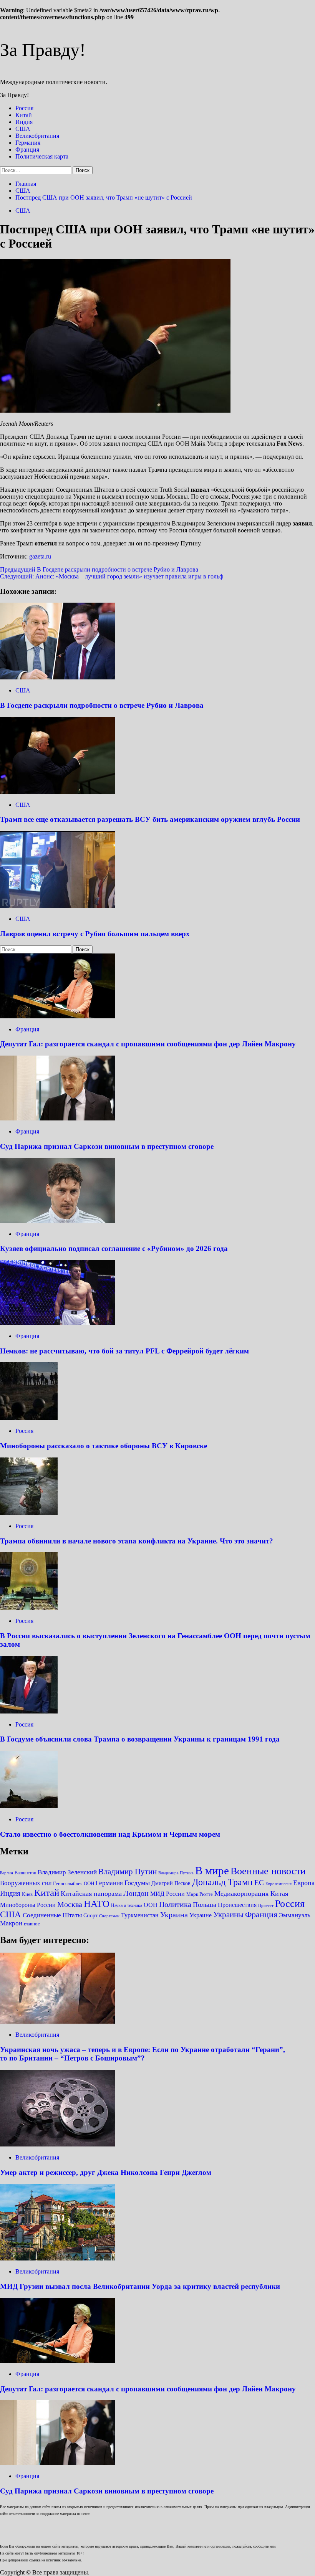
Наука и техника (127, 1905)
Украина (174, 1915)
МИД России (167, 1894)
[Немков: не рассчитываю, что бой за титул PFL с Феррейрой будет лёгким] (58, 1323)
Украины (228, 1915)
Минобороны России (28, 1905)
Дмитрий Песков (171, 1883)
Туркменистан (140, 1915)
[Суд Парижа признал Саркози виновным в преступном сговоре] (58, 1118)
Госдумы (137, 1883)
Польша (205, 1905)
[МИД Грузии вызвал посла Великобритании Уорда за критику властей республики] (58, 2258)
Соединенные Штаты (52, 1915)
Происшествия (237, 1905)
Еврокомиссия (279, 1884)
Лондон (136, 1893)
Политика (175, 1904)
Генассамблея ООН (74, 1884)
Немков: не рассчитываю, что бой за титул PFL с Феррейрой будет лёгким (124, 1351)
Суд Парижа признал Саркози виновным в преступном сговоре (107, 1146)
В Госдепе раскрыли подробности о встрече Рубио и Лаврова (102, 705)
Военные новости (268, 1871)
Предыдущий (99, 569)
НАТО (97, 1904)
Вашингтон (25, 1873)
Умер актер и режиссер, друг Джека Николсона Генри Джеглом (106, 2172)
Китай (24, 115)
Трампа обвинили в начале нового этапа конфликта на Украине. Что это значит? (137, 1541)
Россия (24, 108)
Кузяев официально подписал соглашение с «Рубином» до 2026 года (114, 1248)
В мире (212, 1870)
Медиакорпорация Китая (251, 1894)
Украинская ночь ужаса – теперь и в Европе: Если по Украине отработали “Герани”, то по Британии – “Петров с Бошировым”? (143, 2054)
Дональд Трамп (222, 1882)
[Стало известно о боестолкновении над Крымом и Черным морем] (29, 1806)
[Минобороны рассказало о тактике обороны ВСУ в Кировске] (29, 1418)
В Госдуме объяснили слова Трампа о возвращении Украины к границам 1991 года (140, 1739)
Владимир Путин (128, 1872)
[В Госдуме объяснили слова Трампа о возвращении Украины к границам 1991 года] (29, 1711)
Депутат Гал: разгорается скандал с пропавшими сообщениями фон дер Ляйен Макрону (148, 1044)
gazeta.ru (40, 556)
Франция (27, 150)
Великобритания (37, 136)
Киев (27, 1894)
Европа (304, 1883)
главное (32, 1924)
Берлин (7, 1873)
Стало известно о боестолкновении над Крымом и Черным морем (110, 1834)
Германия (28, 143)
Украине (201, 1915)
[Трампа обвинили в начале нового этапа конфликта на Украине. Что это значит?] (29, 1513)
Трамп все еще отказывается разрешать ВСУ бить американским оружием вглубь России (150, 819)
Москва (70, 1904)
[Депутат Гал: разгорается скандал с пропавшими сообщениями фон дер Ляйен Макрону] (58, 1016)
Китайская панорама (91, 1894)
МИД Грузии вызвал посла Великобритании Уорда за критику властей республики (140, 2286)
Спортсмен (109, 1916)
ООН (151, 1905)
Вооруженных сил (26, 1883)
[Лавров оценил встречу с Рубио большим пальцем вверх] (58, 906)
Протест (266, 1905)
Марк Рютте (200, 1894)
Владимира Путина (176, 1873)
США (23, 129)
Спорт (90, 1916)
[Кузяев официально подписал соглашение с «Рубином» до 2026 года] (58, 1221)
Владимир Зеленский (67, 1872)
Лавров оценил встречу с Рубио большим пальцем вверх (95, 934)
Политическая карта (42, 156)
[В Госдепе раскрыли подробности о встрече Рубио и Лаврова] (58, 677)
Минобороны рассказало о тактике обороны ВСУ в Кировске (104, 1446)
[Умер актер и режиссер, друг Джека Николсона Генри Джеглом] (58, 2144)
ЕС (259, 1883)
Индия (24, 122)
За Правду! (43, 50)
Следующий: (112, 576)
